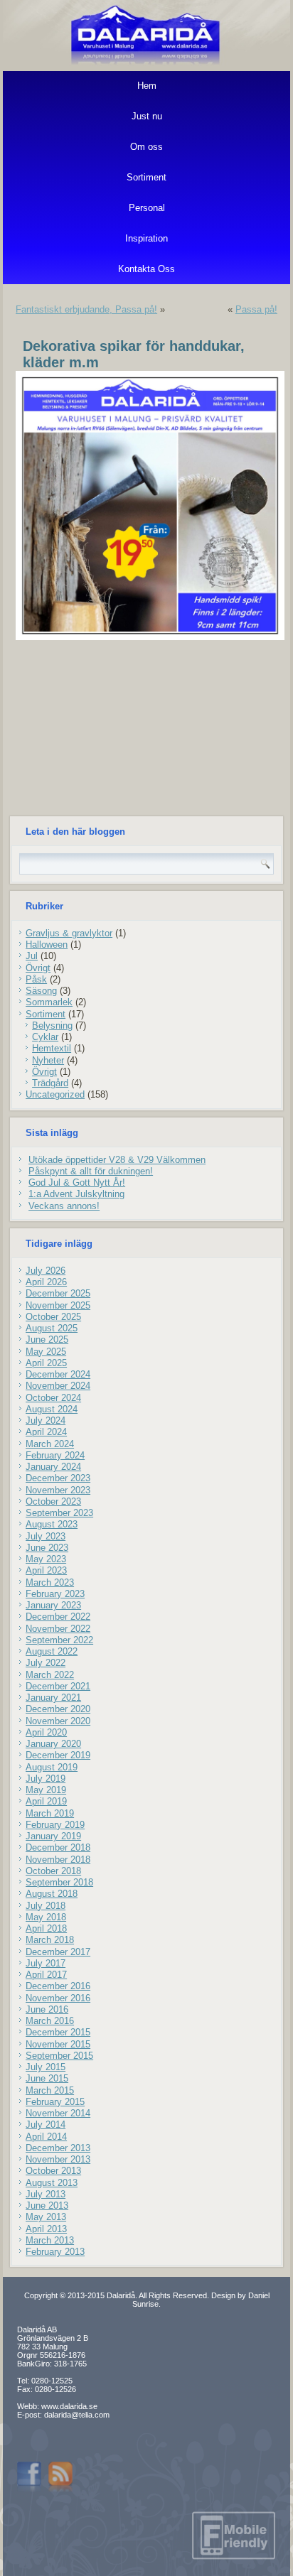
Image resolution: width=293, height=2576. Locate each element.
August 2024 (52, 1409)
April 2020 (46, 1732)
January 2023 (53, 1605)
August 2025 (52, 1328)
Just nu (147, 116)
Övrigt (38, 968)
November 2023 (58, 1490)
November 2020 (58, 1721)
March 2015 (50, 2090)
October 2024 (53, 1398)
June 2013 (47, 2206)
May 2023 (46, 1559)
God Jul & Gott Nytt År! (77, 1183)
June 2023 (47, 1548)
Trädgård (50, 1083)
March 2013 (50, 2240)
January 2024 (53, 1467)
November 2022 (58, 1629)
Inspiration (146, 238)
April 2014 (46, 2137)
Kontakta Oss (146, 269)
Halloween (47, 945)
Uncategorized (55, 1094)
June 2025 (47, 1340)
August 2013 (52, 2183)
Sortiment (146, 177)
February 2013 (55, 2252)
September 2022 (59, 1640)
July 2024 (46, 1420)
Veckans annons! (64, 1206)
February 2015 (55, 2102)
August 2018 (52, 1894)
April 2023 (46, 1570)
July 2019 (46, 1779)
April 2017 (46, 1975)
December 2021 (58, 1686)
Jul (32, 956)
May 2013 (46, 2217)
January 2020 (53, 1744)
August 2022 (52, 1651)
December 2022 (58, 1617)
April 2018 (46, 1928)
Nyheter (48, 1060)
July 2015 (46, 2067)
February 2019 (55, 1825)
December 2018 (58, 1847)
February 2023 (55, 1594)
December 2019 (58, 1755)
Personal (147, 208)
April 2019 (46, 1801)
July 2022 (46, 1663)
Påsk (36, 979)
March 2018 (50, 1940)
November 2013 (58, 2159)
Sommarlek (49, 1002)
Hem (147, 86)
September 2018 (59, 1882)
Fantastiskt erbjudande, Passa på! (86, 309)
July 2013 (46, 2194)
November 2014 (58, 2113)
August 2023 (52, 1524)
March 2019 (50, 1813)
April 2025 (46, 1363)
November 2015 (58, 2044)
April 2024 (46, 1432)
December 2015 (58, 2032)
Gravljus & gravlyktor (69, 933)
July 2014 (46, 2125)
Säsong (41, 991)
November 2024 (58, 1386)
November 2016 (58, 1998)
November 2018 (58, 1860)
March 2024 (50, 1444)
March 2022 (50, 1675)
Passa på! (256, 309)
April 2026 (46, 1282)
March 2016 (50, 2021)
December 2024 (58, 1374)
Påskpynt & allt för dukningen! (91, 1171)
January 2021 (53, 1698)
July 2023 (46, 1536)
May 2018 (46, 1917)
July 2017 (46, 1963)
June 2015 (47, 2078)
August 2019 (52, 1767)
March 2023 (50, 1582)
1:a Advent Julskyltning (76, 1194)
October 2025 (53, 1317)
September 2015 (59, 2056)
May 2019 (46, 1790)
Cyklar (45, 1037)
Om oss (146, 147)
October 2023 (53, 1501)
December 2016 (58, 1986)
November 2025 (58, 1305)
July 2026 (46, 1271)
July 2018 (46, 1906)
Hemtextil (52, 1048)
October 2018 (53, 1871)
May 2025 (46, 1352)
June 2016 (47, 2009)
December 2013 (58, 2148)
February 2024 (55, 1455)
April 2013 (46, 2229)
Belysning (52, 1025)
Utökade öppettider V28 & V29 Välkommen (117, 1160)
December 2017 (58, 1952)
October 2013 (53, 2171)
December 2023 (58, 1478)
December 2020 (58, 1709)
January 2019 (53, 1836)
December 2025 (58, 1293)
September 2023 (59, 1513)
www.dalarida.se (69, 2406)
